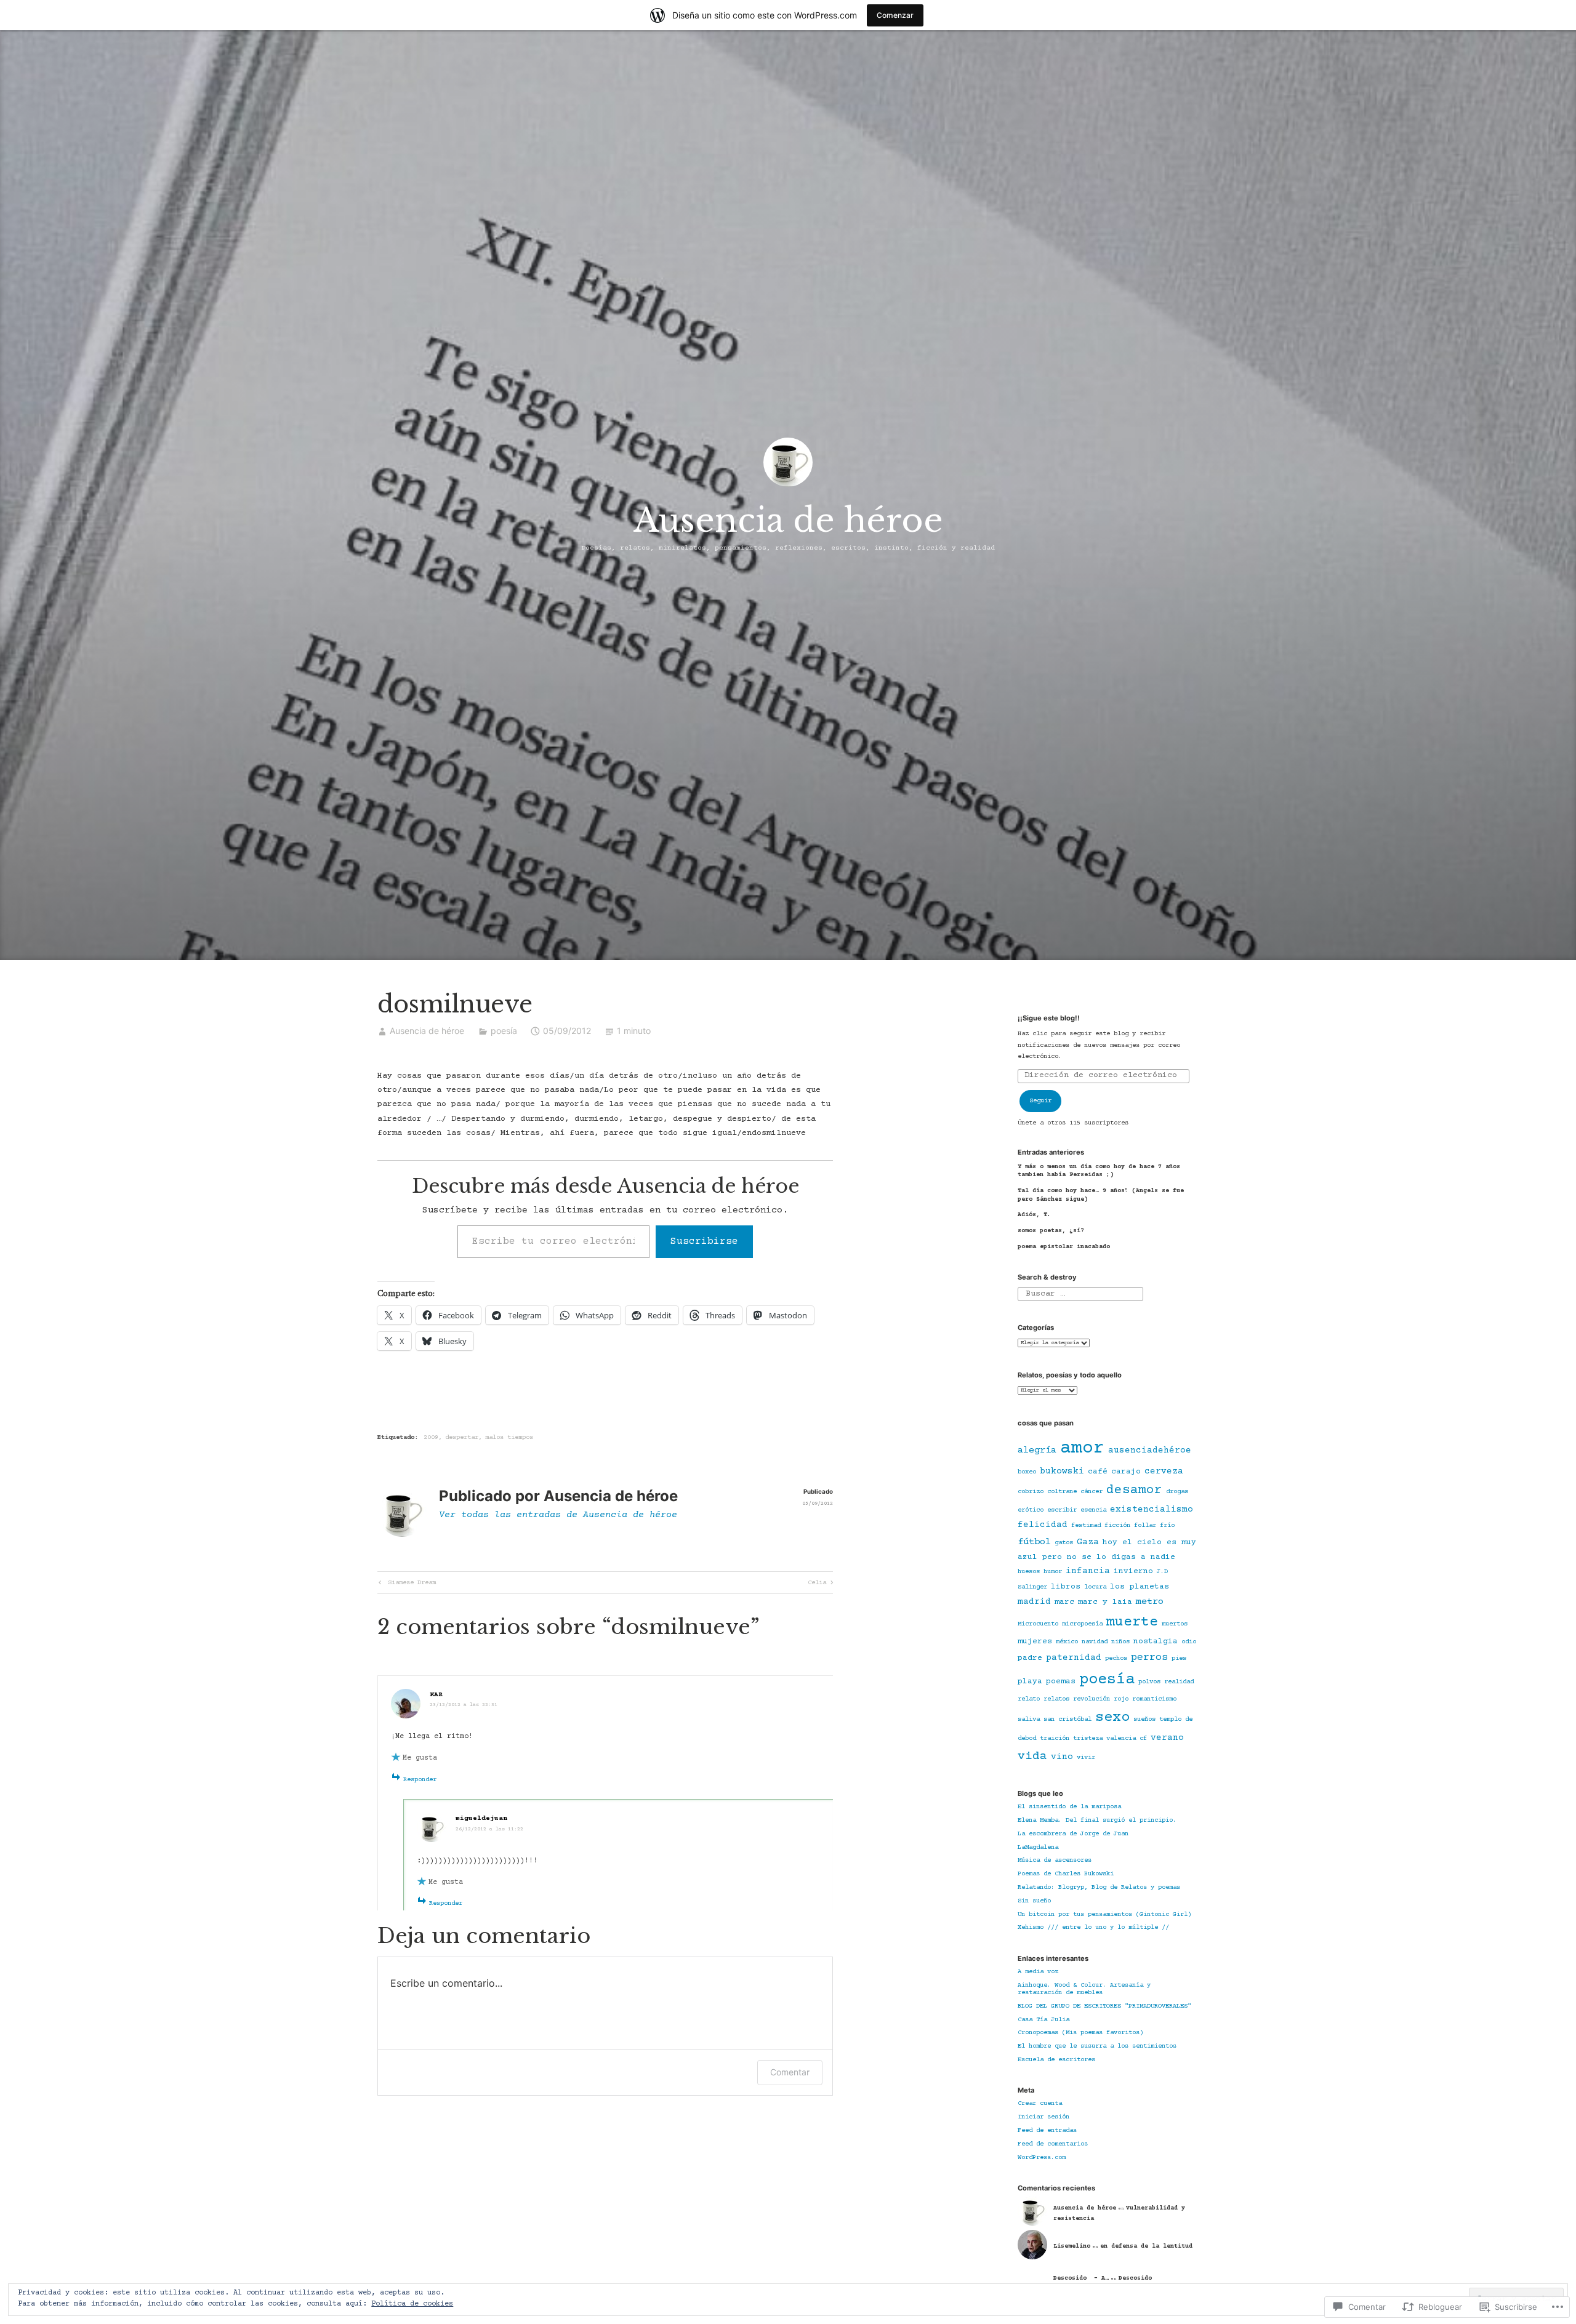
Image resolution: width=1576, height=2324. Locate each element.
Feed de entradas (1047, 2131)
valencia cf (1127, 1739)
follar (1145, 1526)
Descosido (1137, 2278)
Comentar (790, 2072)
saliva (1029, 1720)
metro (1150, 1602)
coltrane (1062, 1492)
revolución (1092, 1699)
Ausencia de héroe (788, 520)
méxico (1067, 1642)
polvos (1149, 1682)
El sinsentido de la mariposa (1069, 1807)
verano (1167, 1738)
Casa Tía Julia (1043, 2020)
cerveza (1164, 1472)
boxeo (1027, 1472)
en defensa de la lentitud (1146, 2246)
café (1098, 1472)
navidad (1095, 1642)
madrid (1034, 1602)
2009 (431, 1438)
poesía (504, 1031)
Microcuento (1038, 1624)
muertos (1175, 1624)
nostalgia (1156, 1641)
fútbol (1034, 1542)
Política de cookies (412, 2304)
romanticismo (1154, 1699)
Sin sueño (1034, 1901)
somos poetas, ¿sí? (1051, 1231)
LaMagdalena (1038, 1848)
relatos (1056, 1699)
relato (1029, 1699)
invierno (1133, 1571)
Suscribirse (704, 1241)
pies (1179, 1659)
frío (1167, 1526)
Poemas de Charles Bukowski (1066, 1874)
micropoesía (1082, 1624)
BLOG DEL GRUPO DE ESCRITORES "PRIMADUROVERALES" (1104, 2006)
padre (1030, 1658)
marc (1064, 1602)
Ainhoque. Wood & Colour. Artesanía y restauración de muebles (1084, 1989)
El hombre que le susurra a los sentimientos (1097, 2046)
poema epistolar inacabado (1064, 1247)
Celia (817, 1584)
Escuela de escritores (1056, 2060)
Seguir (1040, 1101)
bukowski (1062, 1472)
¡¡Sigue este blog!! (1049, 1018)
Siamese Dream (406, 1584)
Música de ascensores (1055, 1861)
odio (1189, 1642)
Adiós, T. (1034, 1215)
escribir (1062, 1510)
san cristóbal (1067, 1720)
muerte (1132, 1622)
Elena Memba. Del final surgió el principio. (1097, 1821)
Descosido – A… (1081, 2278)
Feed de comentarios (1053, 2144)
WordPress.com (1042, 2158)
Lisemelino (1072, 2246)
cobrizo (1031, 1492)
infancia (1088, 1571)
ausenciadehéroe (1150, 1451)
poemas (1061, 1681)
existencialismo (1152, 1510)
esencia (1093, 1510)
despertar (462, 1438)
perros (1149, 1658)
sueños (1144, 1720)
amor (1082, 1448)
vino (1062, 1757)
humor (1053, 1572)
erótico (1031, 1510)
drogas (1177, 1492)
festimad (1086, 1526)
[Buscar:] (1080, 1294)
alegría (1037, 1450)
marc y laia (1105, 1602)
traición (1055, 1739)
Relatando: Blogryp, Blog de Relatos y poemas (1099, 1888)
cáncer (1092, 1492)
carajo (1126, 1472)
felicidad (1043, 1525)
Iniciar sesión (1043, 2117)
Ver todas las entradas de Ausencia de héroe (558, 1515)
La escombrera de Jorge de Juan (1073, 1834)
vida (1032, 1757)
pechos (1116, 1659)
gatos (1064, 1543)
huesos (1029, 1572)
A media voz (1038, 1972)
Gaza (1088, 1542)
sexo (1112, 1718)
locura (1095, 1587)
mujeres (1035, 1641)
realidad (1179, 1682)
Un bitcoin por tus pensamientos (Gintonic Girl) (1104, 1915)
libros (1066, 1587)
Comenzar (895, 15)
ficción (1117, 1526)
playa (1030, 1681)
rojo (1121, 1699)
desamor (1134, 1490)
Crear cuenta (1040, 2104)
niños (1120, 1642)
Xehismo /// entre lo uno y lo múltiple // (1093, 1928)
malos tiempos (509, 1438)
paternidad (1074, 1658)
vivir (1086, 1758)
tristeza (1088, 1739)
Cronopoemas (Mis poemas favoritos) (1080, 2033)
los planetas (1140, 1587)
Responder (420, 1780)
